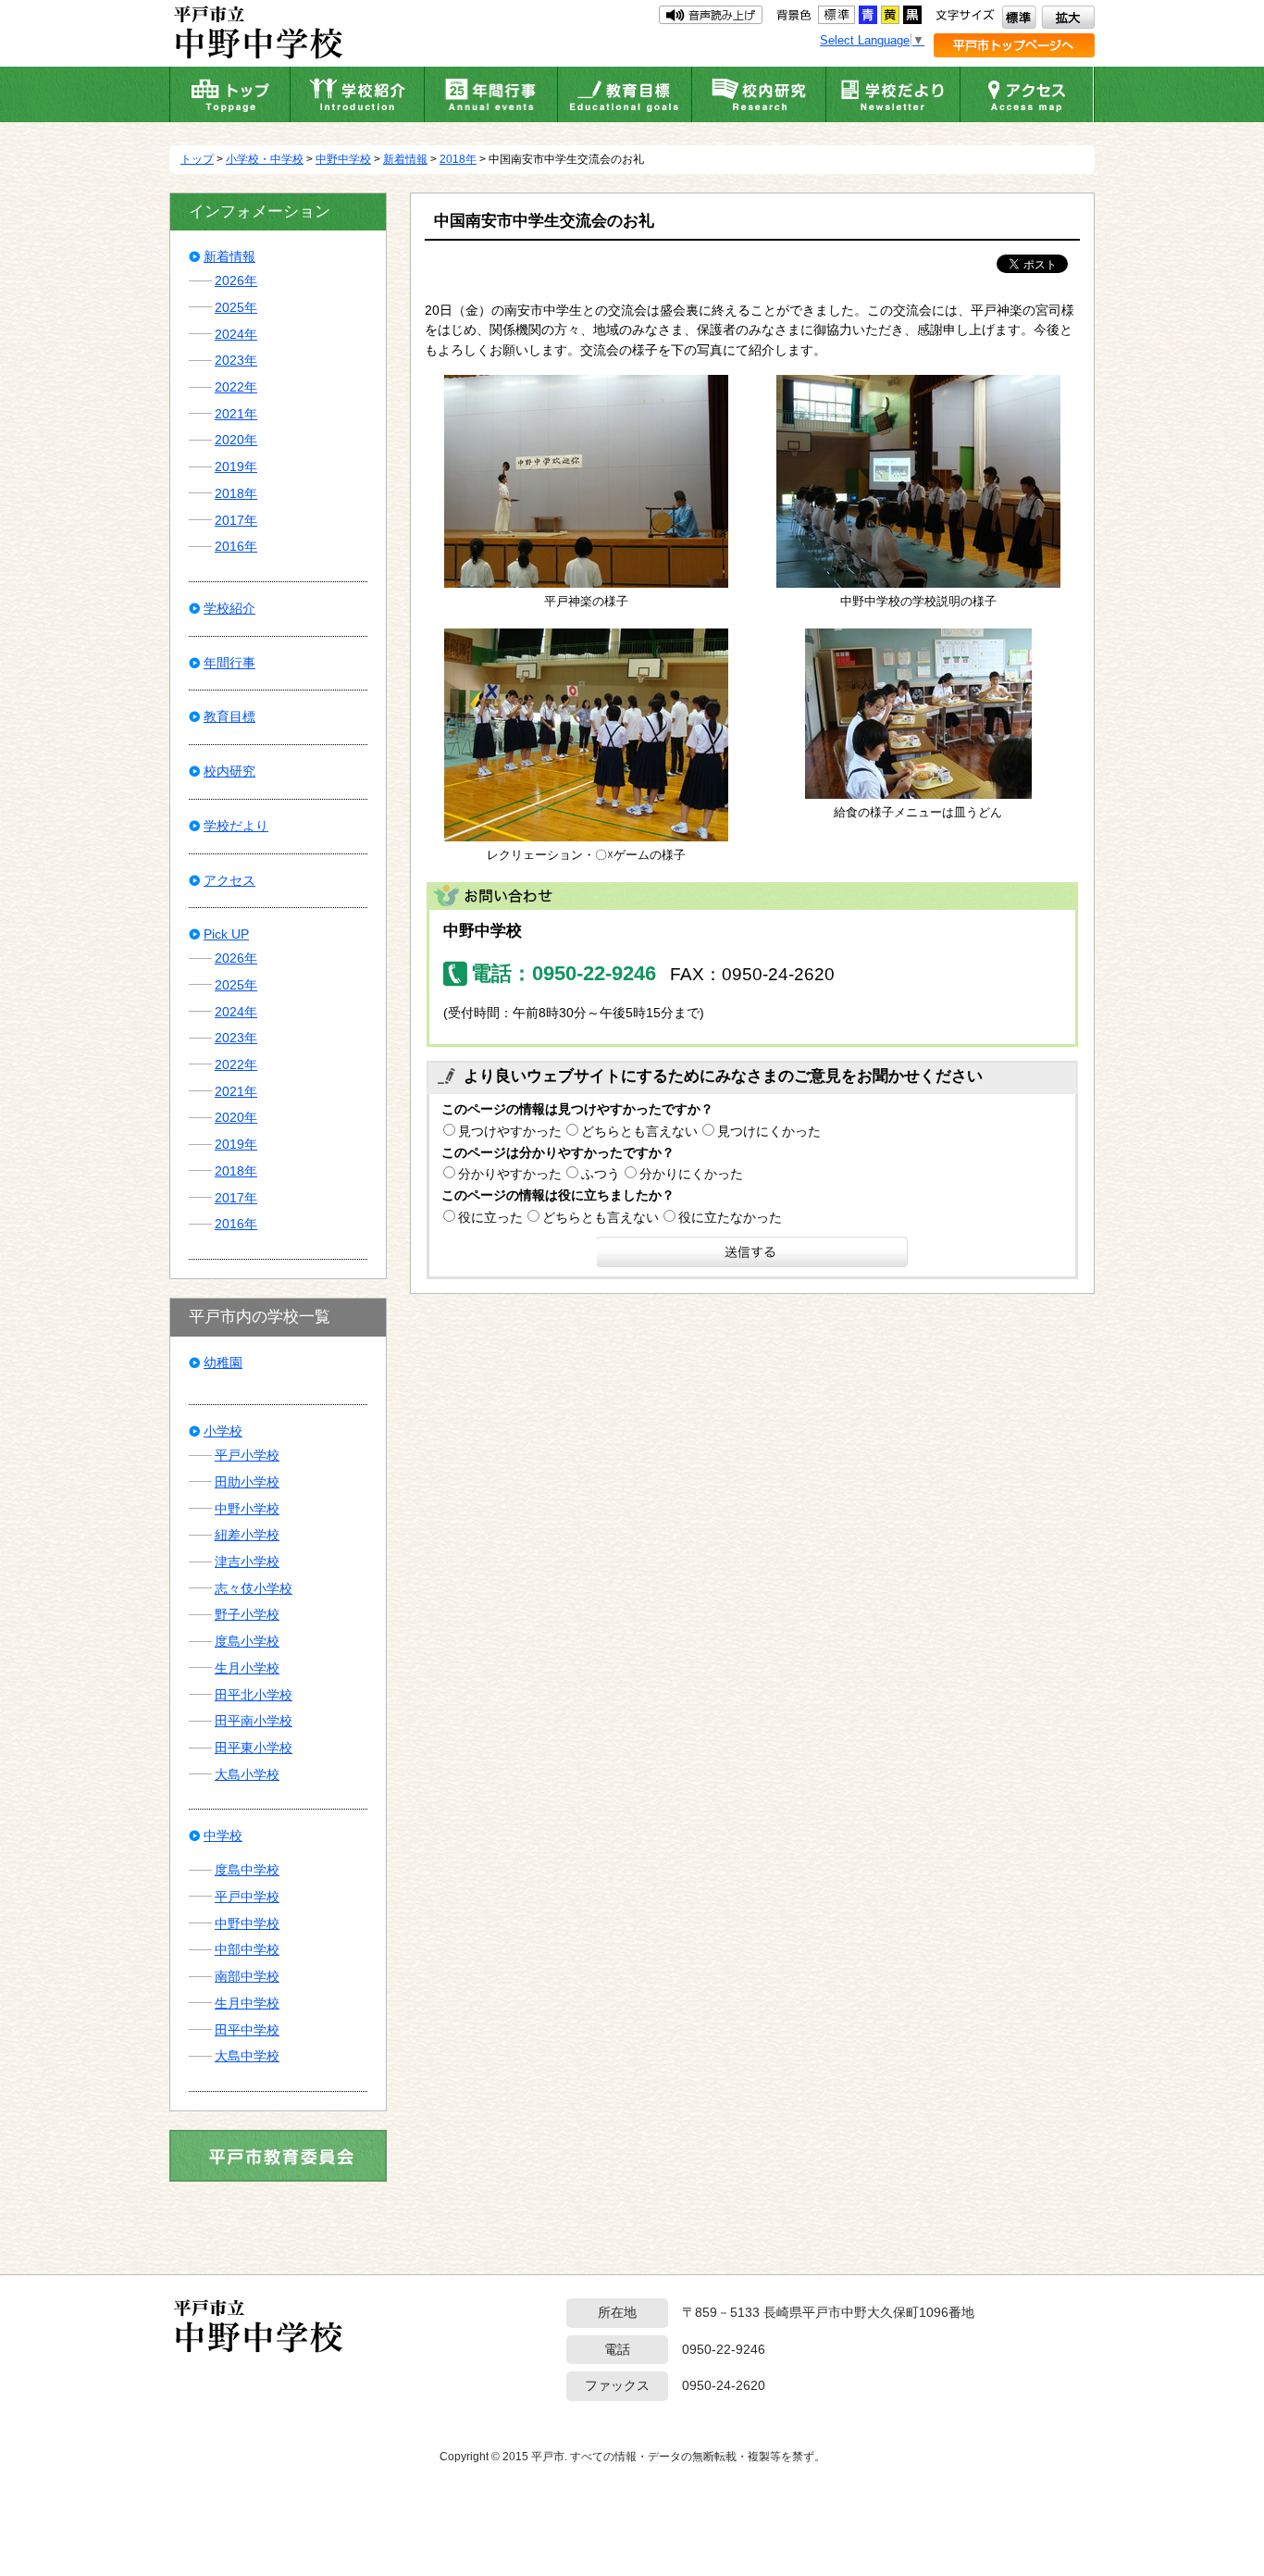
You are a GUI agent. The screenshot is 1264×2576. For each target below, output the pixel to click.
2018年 (458, 159)
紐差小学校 (247, 1535)
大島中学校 (247, 2056)
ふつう (601, 1174)
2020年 (236, 440)
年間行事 (229, 663)
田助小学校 (247, 1482)
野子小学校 (247, 1614)
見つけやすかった (510, 1131)
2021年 (236, 414)
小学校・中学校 (265, 159)
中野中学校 (343, 159)
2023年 (236, 360)
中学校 (223, 1836)
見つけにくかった (769, 1131)
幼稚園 (223, 1363)
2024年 (236, 334)
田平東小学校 (254, 1748)
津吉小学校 (247, 1562)
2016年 (236, 546)
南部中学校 (247, 1976)
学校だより (236, 826)
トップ (197, 159)
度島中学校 (247, 1870)
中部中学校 (247, 1949)
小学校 (223, 1431)
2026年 (236, 280)
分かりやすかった (510, 1174)
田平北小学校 (254, 1695)
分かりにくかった (691, 1174)
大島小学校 (247, 1774)
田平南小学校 (254, 1721)
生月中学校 (247, 2003)
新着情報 (405, 159)
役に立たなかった (730, 1217)
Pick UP (226, 934)
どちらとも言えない (639, 1131)
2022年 (236, 387)
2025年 (236, 307)
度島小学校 (247, 1641)
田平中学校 (247, 2030)
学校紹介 (229, 608)
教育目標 (229, 716)
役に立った (490, 1217)
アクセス (229, 880)
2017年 (236, 520)
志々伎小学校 (254, 1588)
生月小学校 (247, 1668)
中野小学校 (247, 1509)
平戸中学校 (247, 1897)
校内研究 (229, 771)
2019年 (236, 467)
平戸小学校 (247, 1455)
